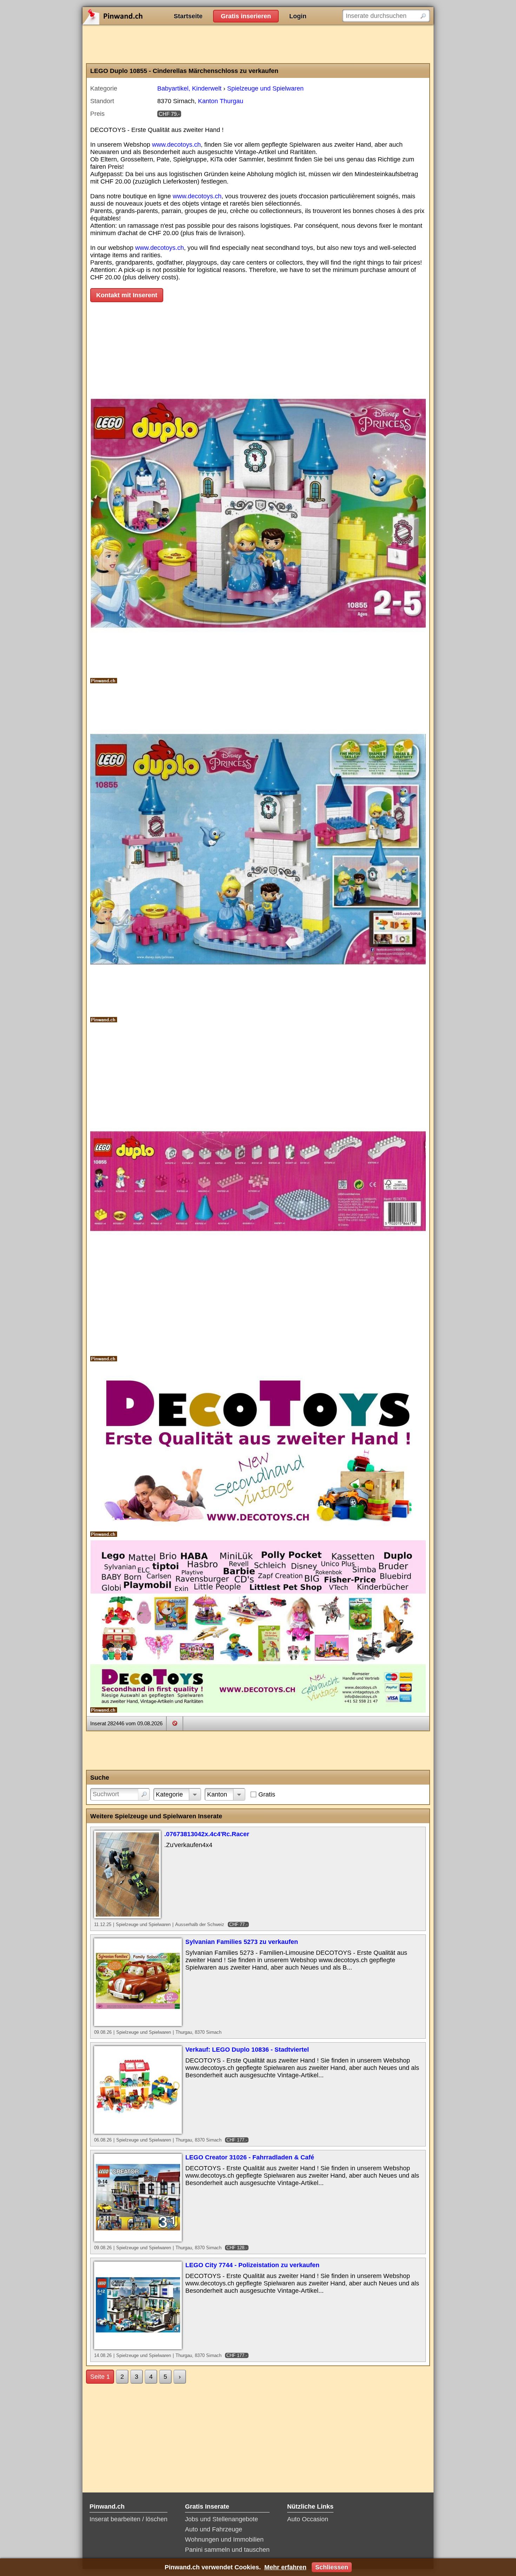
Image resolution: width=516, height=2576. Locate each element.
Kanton (217, 1794)
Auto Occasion (308, 2519)
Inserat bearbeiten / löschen (128, 2519)
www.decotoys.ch (176, 145)
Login (298, 16)
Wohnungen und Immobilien (224, 2540)
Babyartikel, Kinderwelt (189, 88)
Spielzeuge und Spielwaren (265, 88)
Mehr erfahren (285, 2567)
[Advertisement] (258, 44)
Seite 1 (100, 2377)
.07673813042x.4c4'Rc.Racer (207, 1834)
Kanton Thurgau (221, 101)
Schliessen (332, 2567)
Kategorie (169, 1794)
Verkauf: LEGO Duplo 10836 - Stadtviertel (247, 2050)
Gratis (267, 1794)
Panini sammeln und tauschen (227, 2550)
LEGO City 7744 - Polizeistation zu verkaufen (252, 2265)
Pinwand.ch (135, 16)
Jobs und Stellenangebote (221, 2519)
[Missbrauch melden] (175, 1723)
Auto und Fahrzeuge (214, 2529)
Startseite (188, 16)
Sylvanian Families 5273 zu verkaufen (242, 1942)
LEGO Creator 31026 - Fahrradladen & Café (250, 2157)
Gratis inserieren (246, 16)
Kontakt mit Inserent (127, 295)
